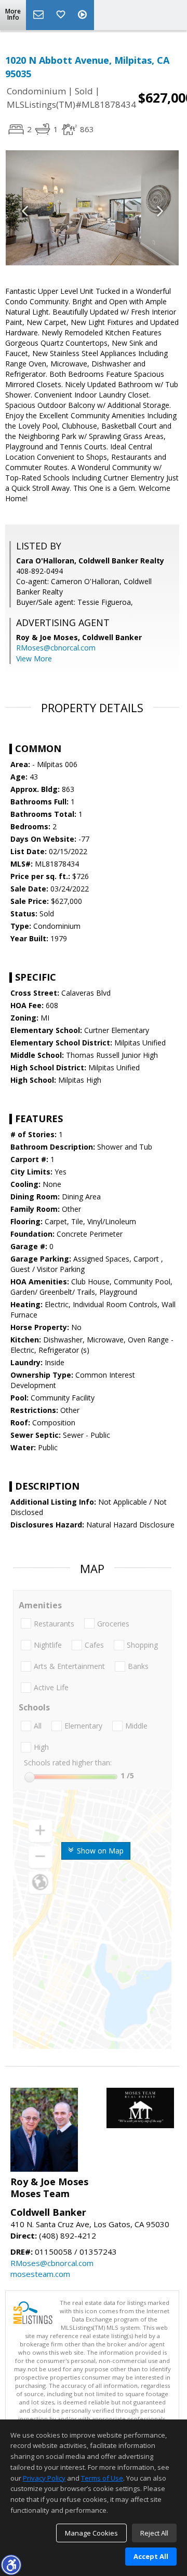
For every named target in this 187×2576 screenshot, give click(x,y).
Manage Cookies (91, 2533)
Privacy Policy (44, 2478)
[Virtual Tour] (84, 15)
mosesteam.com (40, 2274)
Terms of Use (102, 2478)
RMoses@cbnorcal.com (56, 648)
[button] (11, 2565)
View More (34, 659)
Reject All (154, 2533)
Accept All (151, 2556)
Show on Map (99, 1851)
